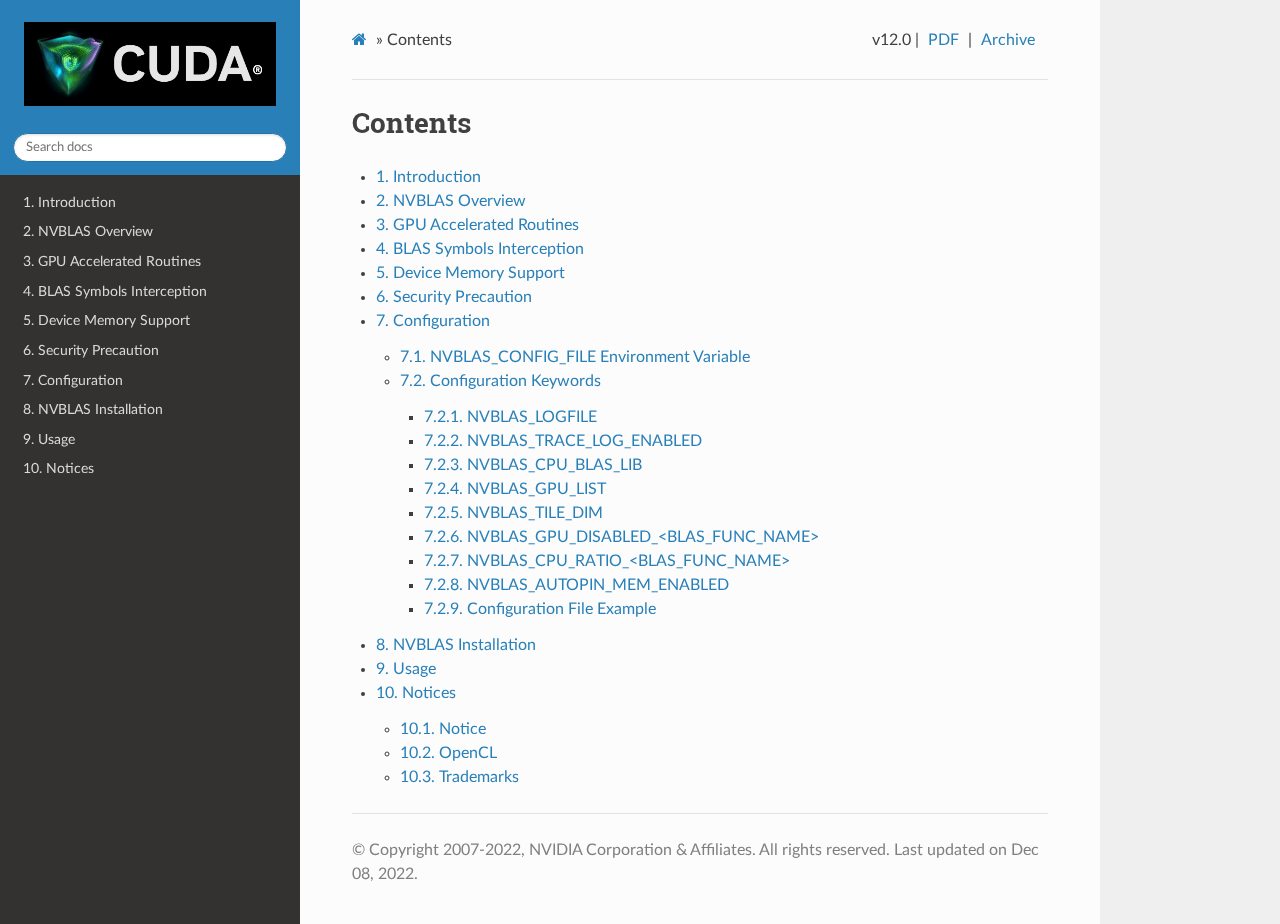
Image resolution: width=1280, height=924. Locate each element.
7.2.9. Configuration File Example (540, 609)
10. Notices (58, 468)
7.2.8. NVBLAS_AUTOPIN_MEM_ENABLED (576, 585)
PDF (943, 40)
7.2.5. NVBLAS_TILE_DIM (513, 513)
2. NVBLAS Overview (88, 231)
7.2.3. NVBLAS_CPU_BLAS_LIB (533, 465)
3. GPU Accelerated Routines (112, 261)
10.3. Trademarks (459, 777)
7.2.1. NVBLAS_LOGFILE (510, 417)
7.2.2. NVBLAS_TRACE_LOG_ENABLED (563, 441)
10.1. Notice (443, 729)
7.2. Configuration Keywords (500, 381)
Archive (1008, 40)
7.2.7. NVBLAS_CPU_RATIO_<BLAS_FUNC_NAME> (607, 561)
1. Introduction (69, 202)
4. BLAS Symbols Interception (115, 291)
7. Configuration (73, 380)
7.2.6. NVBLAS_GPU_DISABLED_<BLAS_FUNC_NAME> (621, 537)
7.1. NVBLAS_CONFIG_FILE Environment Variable (575, 357)
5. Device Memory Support (106, 320)
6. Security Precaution (91, 350)
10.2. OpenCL (448, 753)
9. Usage (49, 439)
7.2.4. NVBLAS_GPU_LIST (515, 489)
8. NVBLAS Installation (93, 409)
